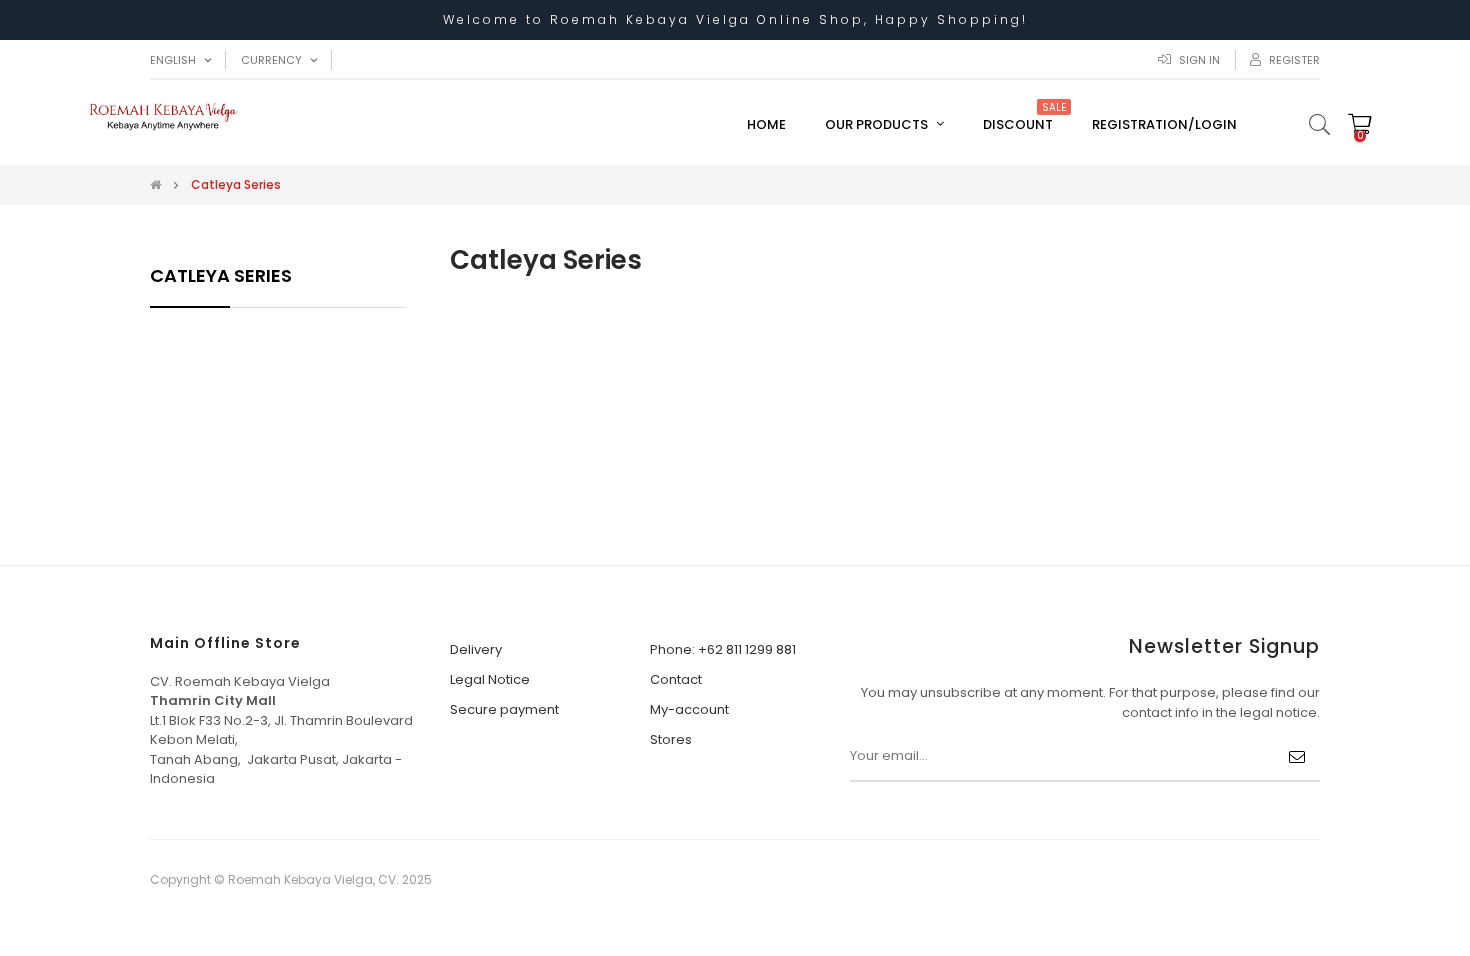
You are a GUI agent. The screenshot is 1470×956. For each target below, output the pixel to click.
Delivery (476, 649)
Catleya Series (221, 275)
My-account (689, 709)
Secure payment (504, 709)
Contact (676, 679)
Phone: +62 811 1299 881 (723, 649)
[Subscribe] (1297, 757)
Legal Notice (490, 679)
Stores (671, 739)
